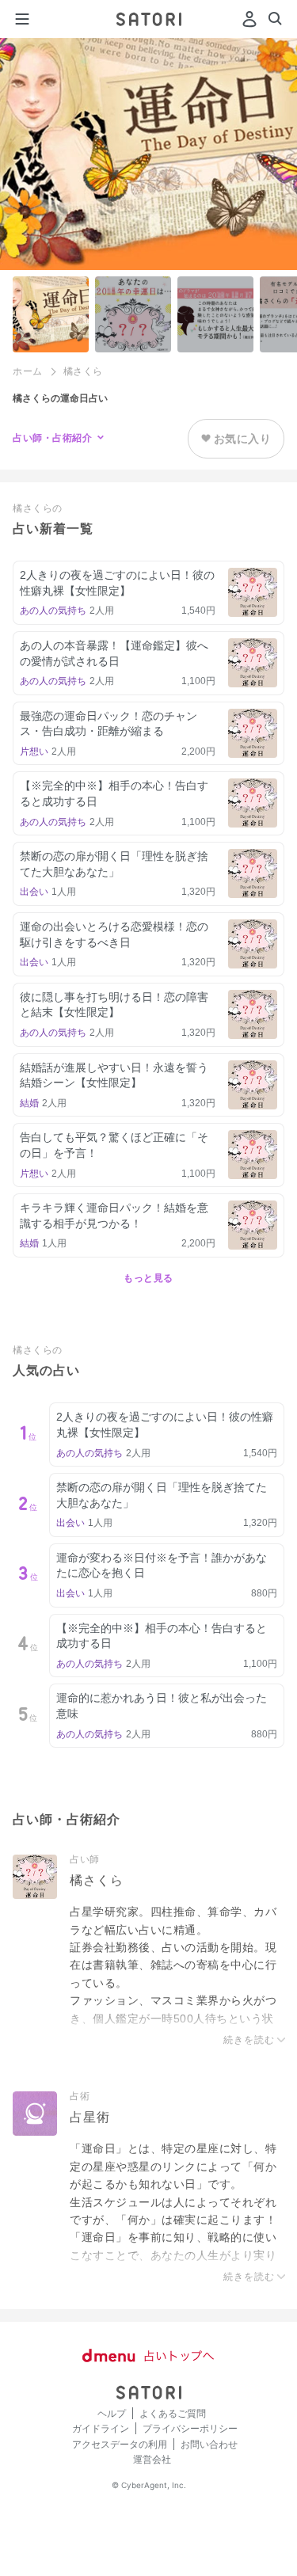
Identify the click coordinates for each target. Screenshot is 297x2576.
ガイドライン (101, 2428)
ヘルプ (112, 2413)
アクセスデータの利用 (120, 2444)
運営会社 (152, 2459)
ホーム (28, 371)
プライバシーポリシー (190, 2428)
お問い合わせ (209, 2444)
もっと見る (148, 1278)
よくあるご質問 (173, 2413)
